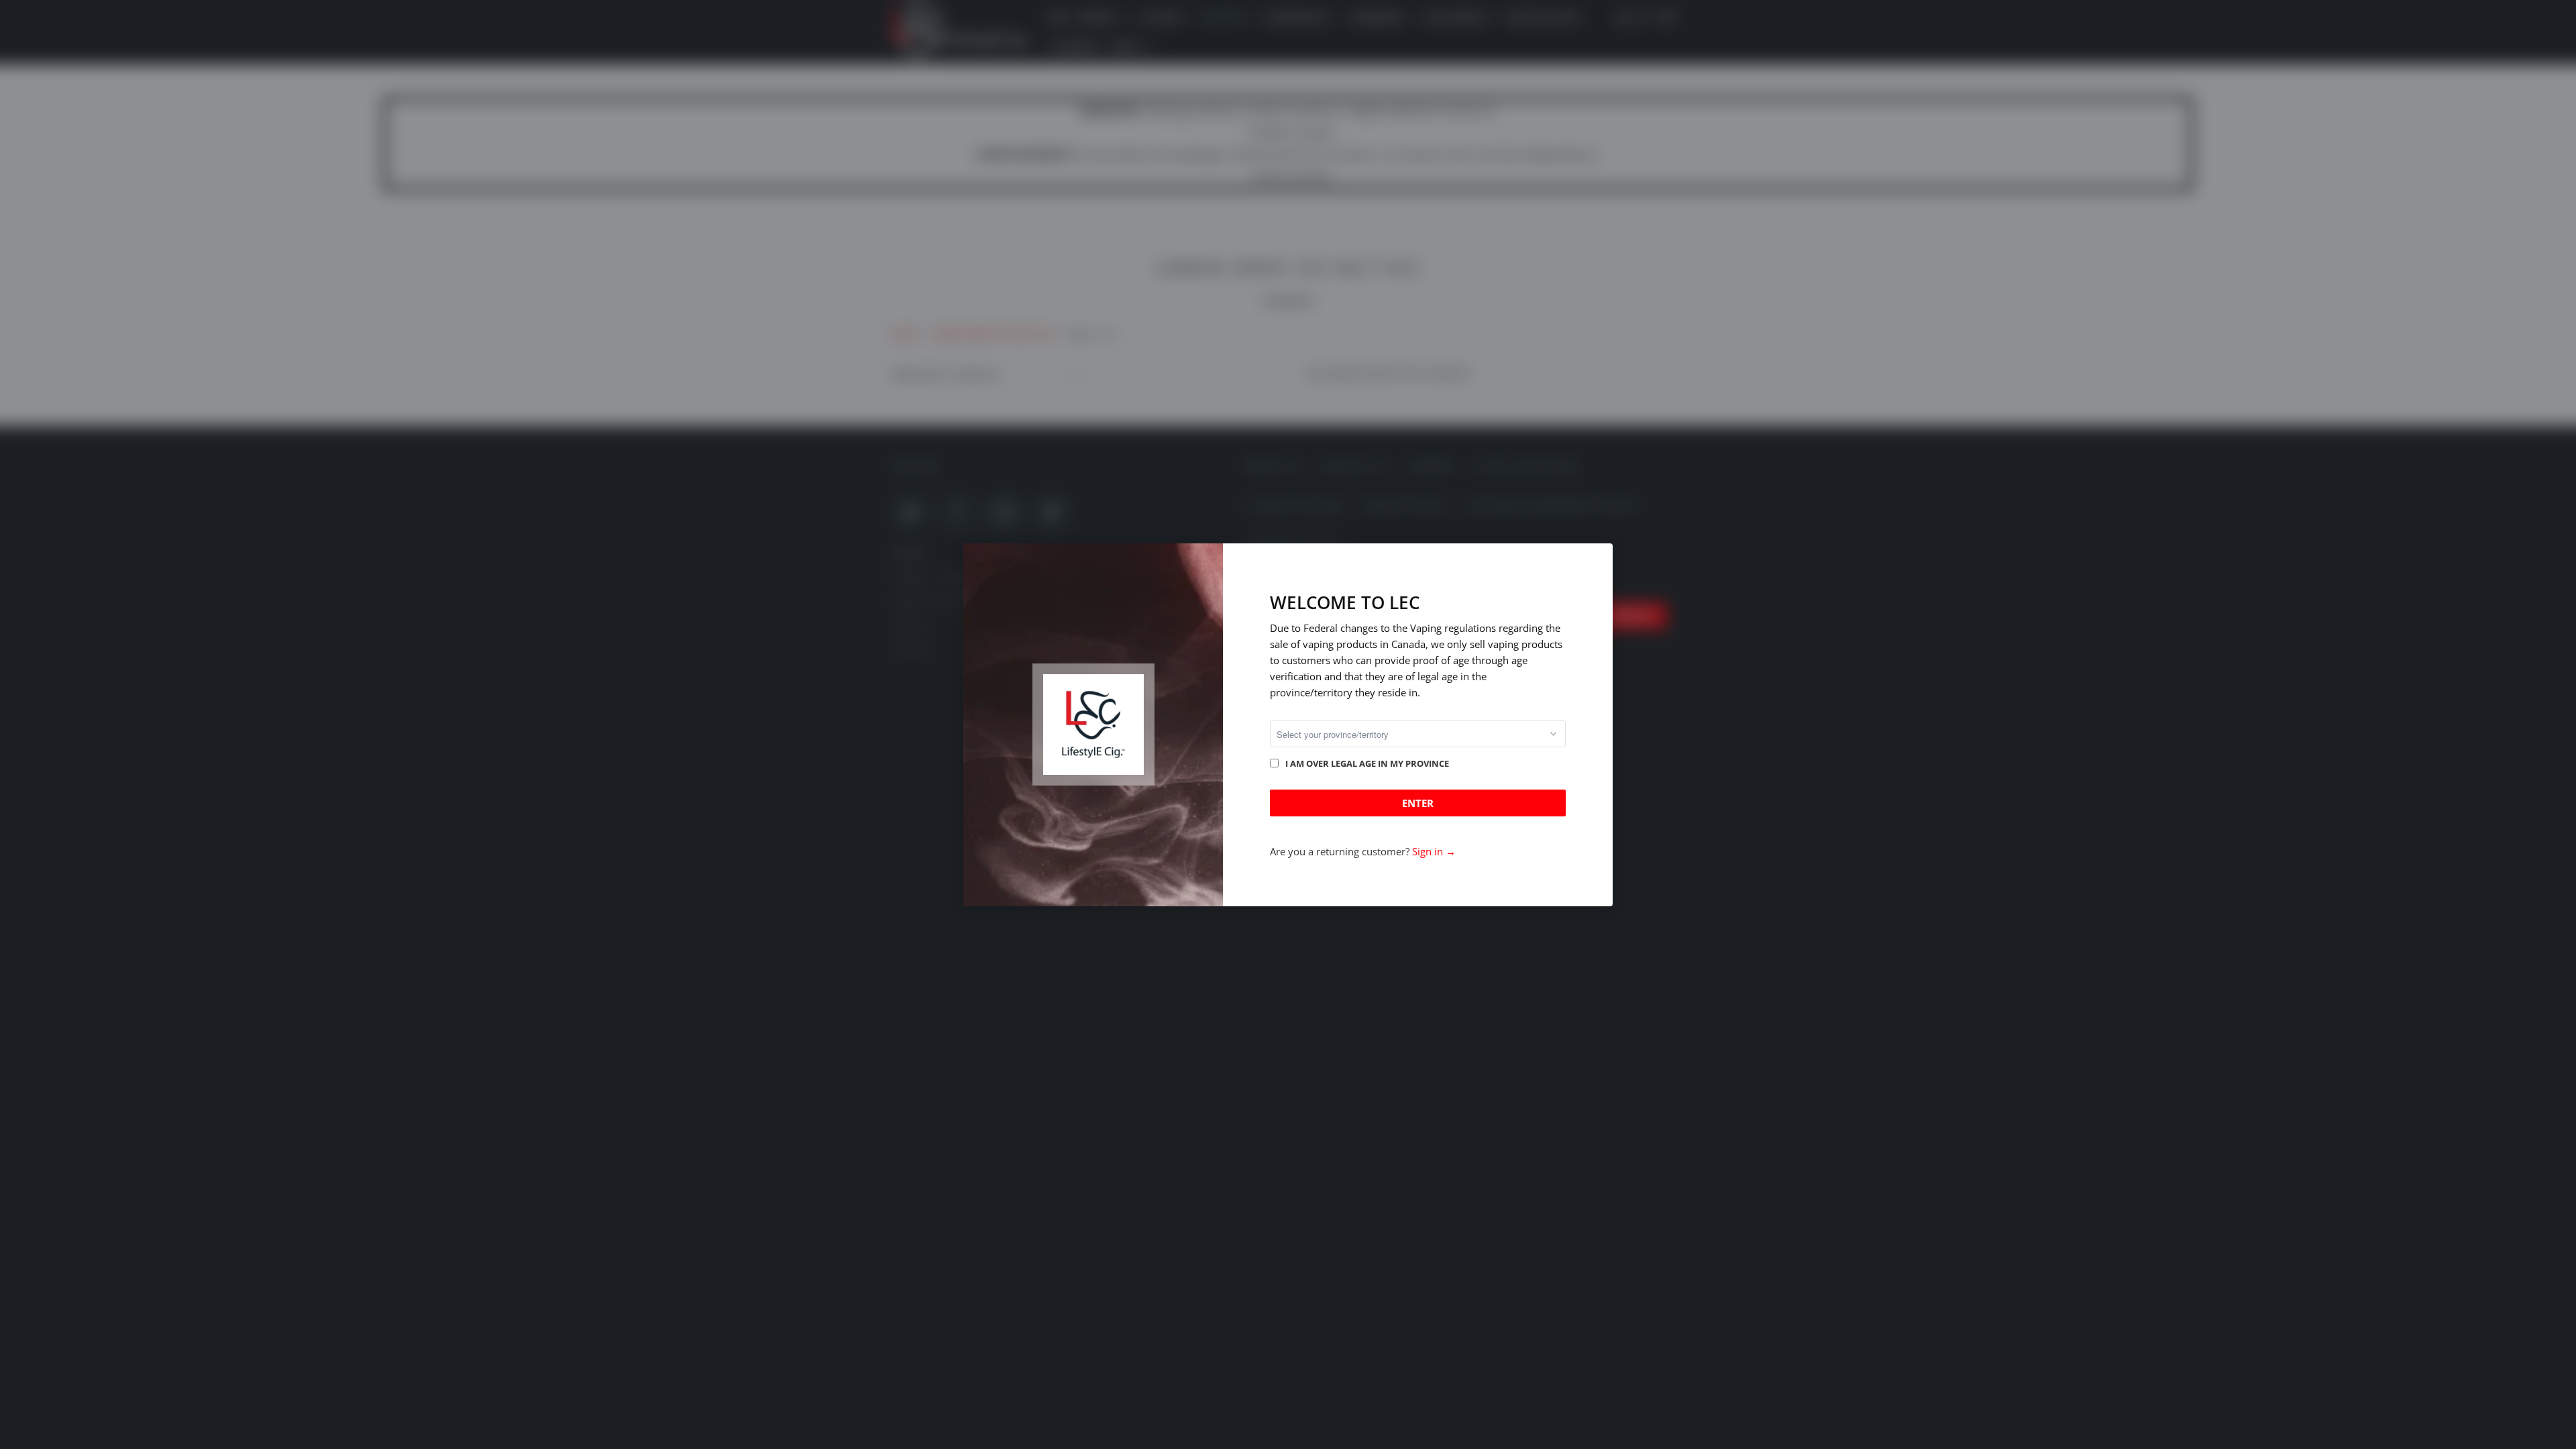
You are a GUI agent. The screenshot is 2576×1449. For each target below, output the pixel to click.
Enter (1418, 803)
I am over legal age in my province (1367, 763)
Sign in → (1434, 851)
